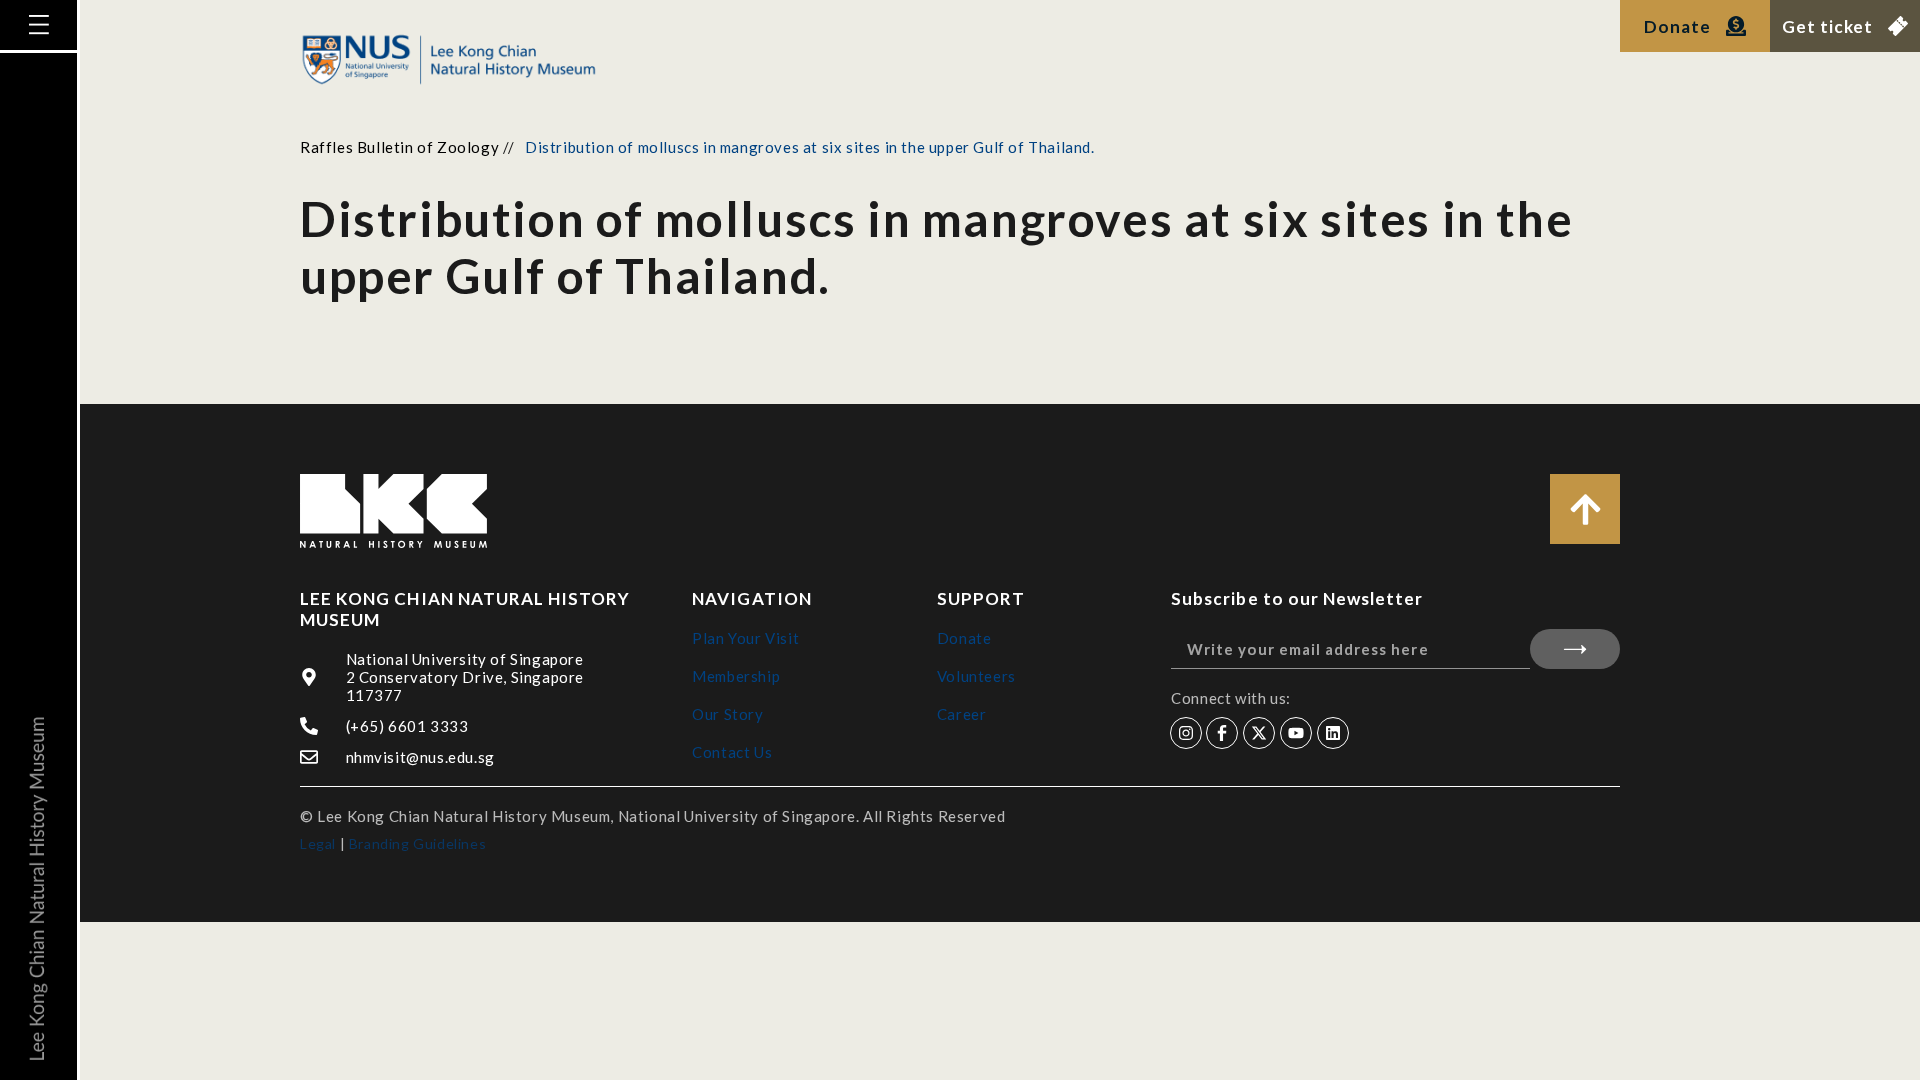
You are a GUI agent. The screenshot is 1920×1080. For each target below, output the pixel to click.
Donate (964, 638)
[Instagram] (1186, 733)
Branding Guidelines (417, 843)
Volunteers (976, 676)
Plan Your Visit (745, 638)
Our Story (727, 714)
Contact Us (732, 752)
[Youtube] (1296, 733)
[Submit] (1575, 649)
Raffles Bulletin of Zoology (399, 147)
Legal (318, 843)
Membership (736, 676)
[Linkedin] (1333, 733)
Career (962, 714)
